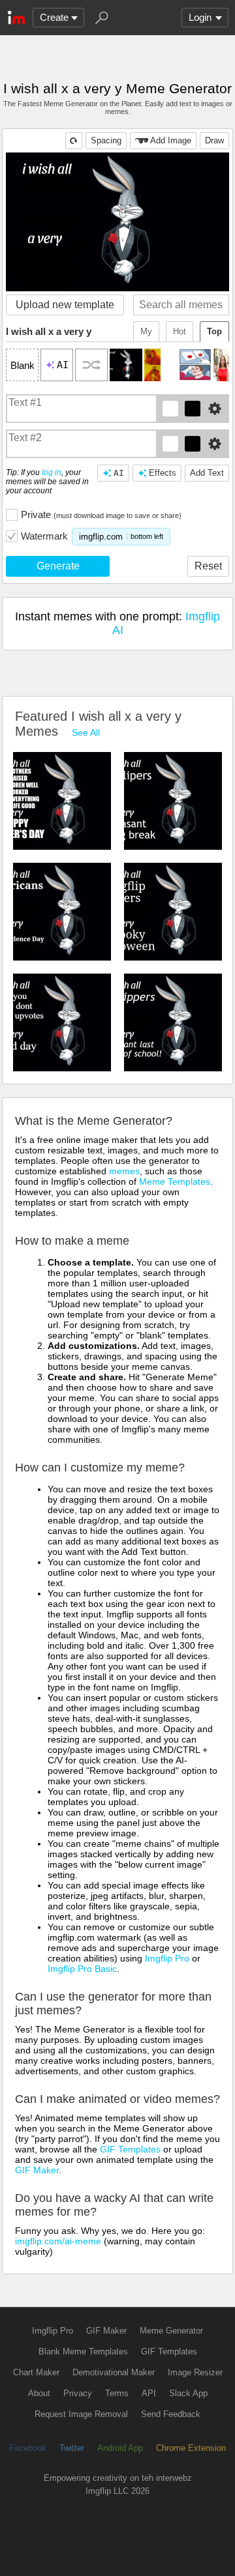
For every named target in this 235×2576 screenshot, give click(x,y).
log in (52, 472)
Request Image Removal (81, 2414)
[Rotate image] (74, 141)
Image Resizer (195, 2372)
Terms (117, 2393)
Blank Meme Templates (83, 2352)
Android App (120, 2448)
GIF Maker (37, 2170)
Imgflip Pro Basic (82, 1969)
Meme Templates (175, 1181)
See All (86, 732)
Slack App (188, 2393)
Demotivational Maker (114, 2372)
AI (119, 473)
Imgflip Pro (167, 1958)
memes (124, 1171)
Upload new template (65, 305)
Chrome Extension (191, 2448)
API (149, 2393)
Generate (58, 566)
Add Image (171, 140)
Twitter (72, 2448)
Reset (208, 566)
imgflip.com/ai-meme (58, 2241)
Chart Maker (36, 2372)
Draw (214, 140)
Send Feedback (171, 2414)
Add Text (207, 473)
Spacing (106, 140)
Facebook (28, 2448)
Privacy (78, 2393)
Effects (163, 473)
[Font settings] (215, 409)
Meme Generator (171, 2331)
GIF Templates (130, 2149)
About (39, 2393)
